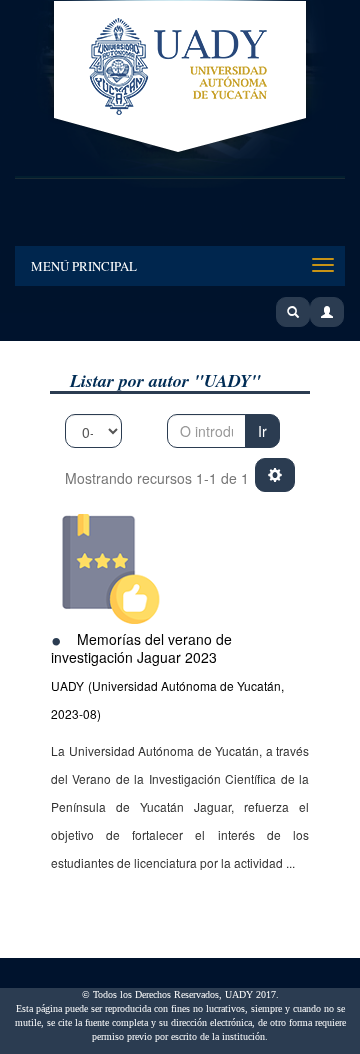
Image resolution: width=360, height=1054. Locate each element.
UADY (180, 78)
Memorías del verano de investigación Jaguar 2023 (141, 648)
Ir (262, 431)
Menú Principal (84, 266)
